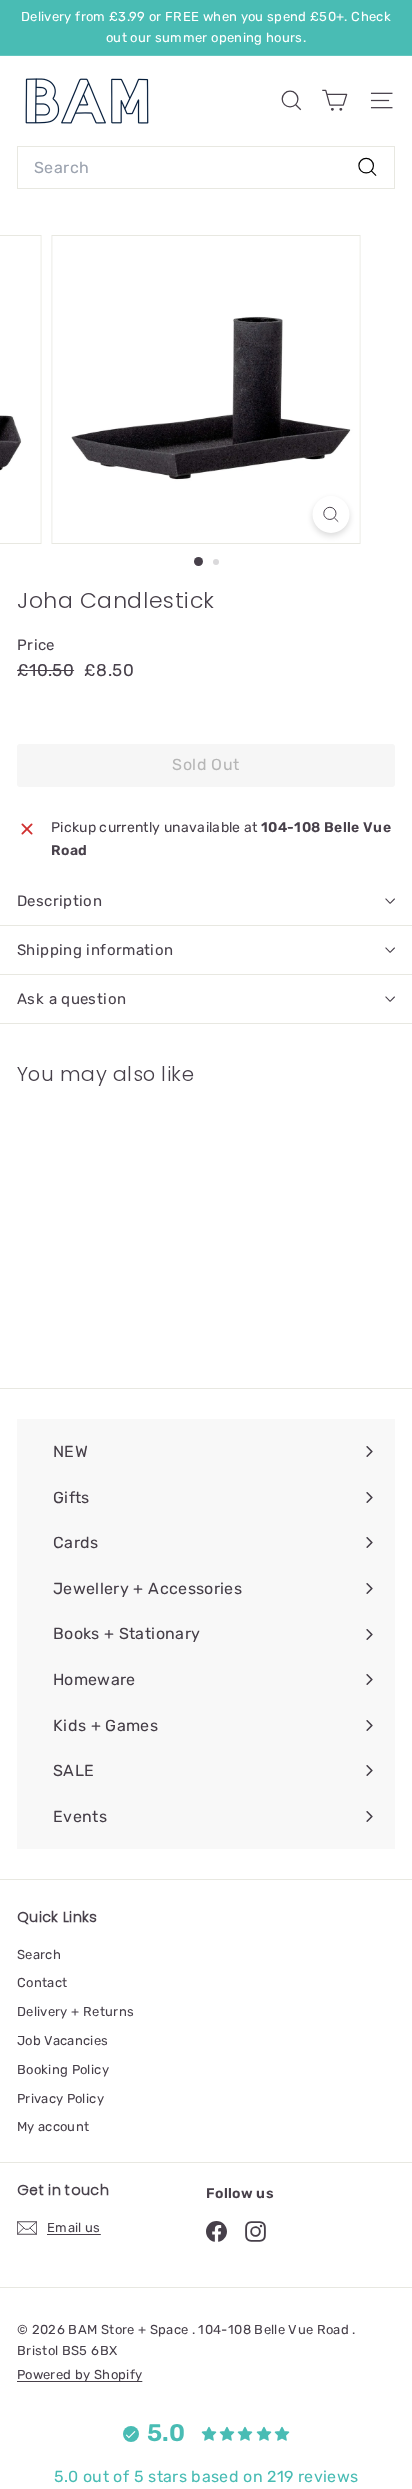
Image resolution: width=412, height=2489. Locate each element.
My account (53, 2126)
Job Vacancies (63, 2040)
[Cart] (334, 100)
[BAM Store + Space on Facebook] (216, 2231)
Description (59, 901)
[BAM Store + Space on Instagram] (255, 2231)
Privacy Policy (60, 2098)
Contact (42, 1982)
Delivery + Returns (75, 2011)
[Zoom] (331, 514)
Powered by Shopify (79, 2374)
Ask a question (71, 999)
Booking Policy (63, 2069)
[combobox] (206, 168)
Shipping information (95, 950)
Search (39, 1954)
